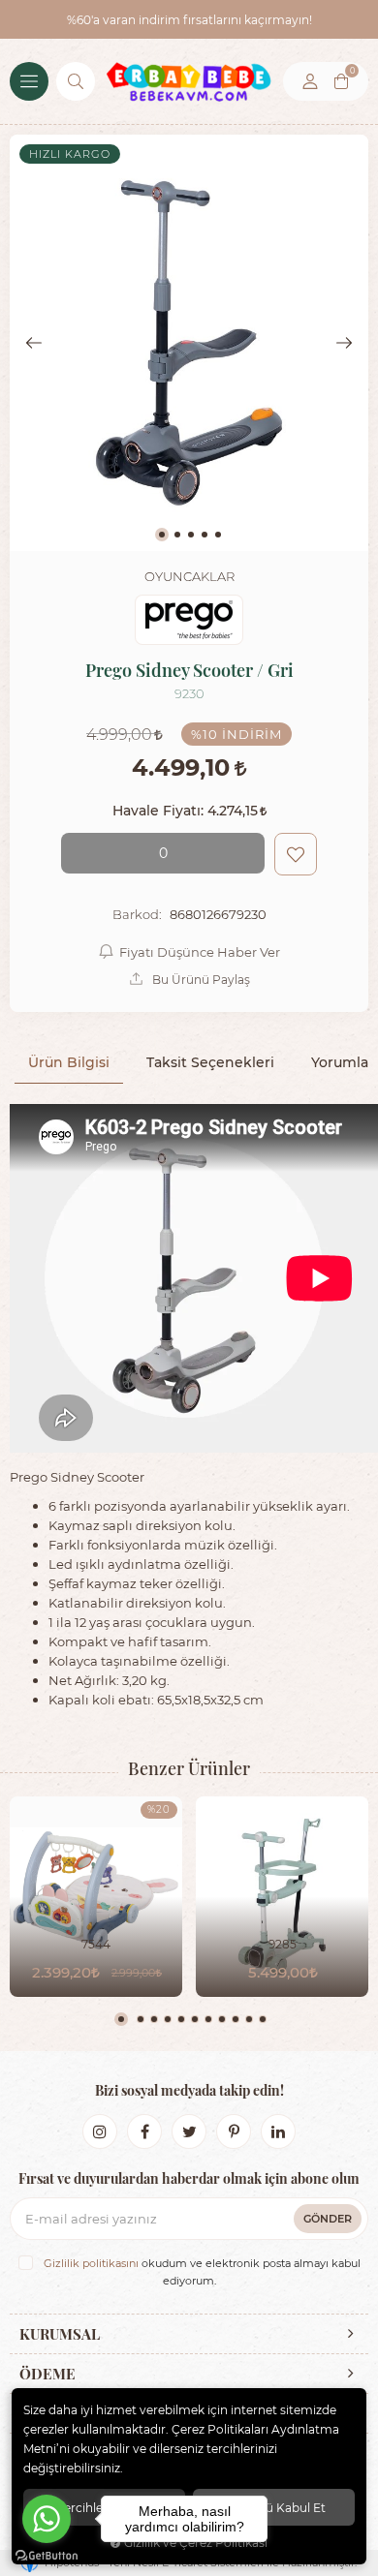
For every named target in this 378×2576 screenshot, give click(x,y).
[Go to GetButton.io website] (47, 2556)
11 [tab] (263, 2019)
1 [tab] (121, 2019)
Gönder (328, 2218)
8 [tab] (222, 2019)
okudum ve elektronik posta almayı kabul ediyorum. (202, 2272)
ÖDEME (47, 2374)
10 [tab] (249, 2019)
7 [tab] (208, 2019)
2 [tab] (141, 2019)
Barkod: (137, 914)
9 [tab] (236, 2019)
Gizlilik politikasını (91, 2263)
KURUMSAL (60, 2334)
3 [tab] (154, 2019)
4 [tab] (168, 2019)
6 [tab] (195, 2019)
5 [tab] (181, 2019)
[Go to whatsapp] (47, 2519)
